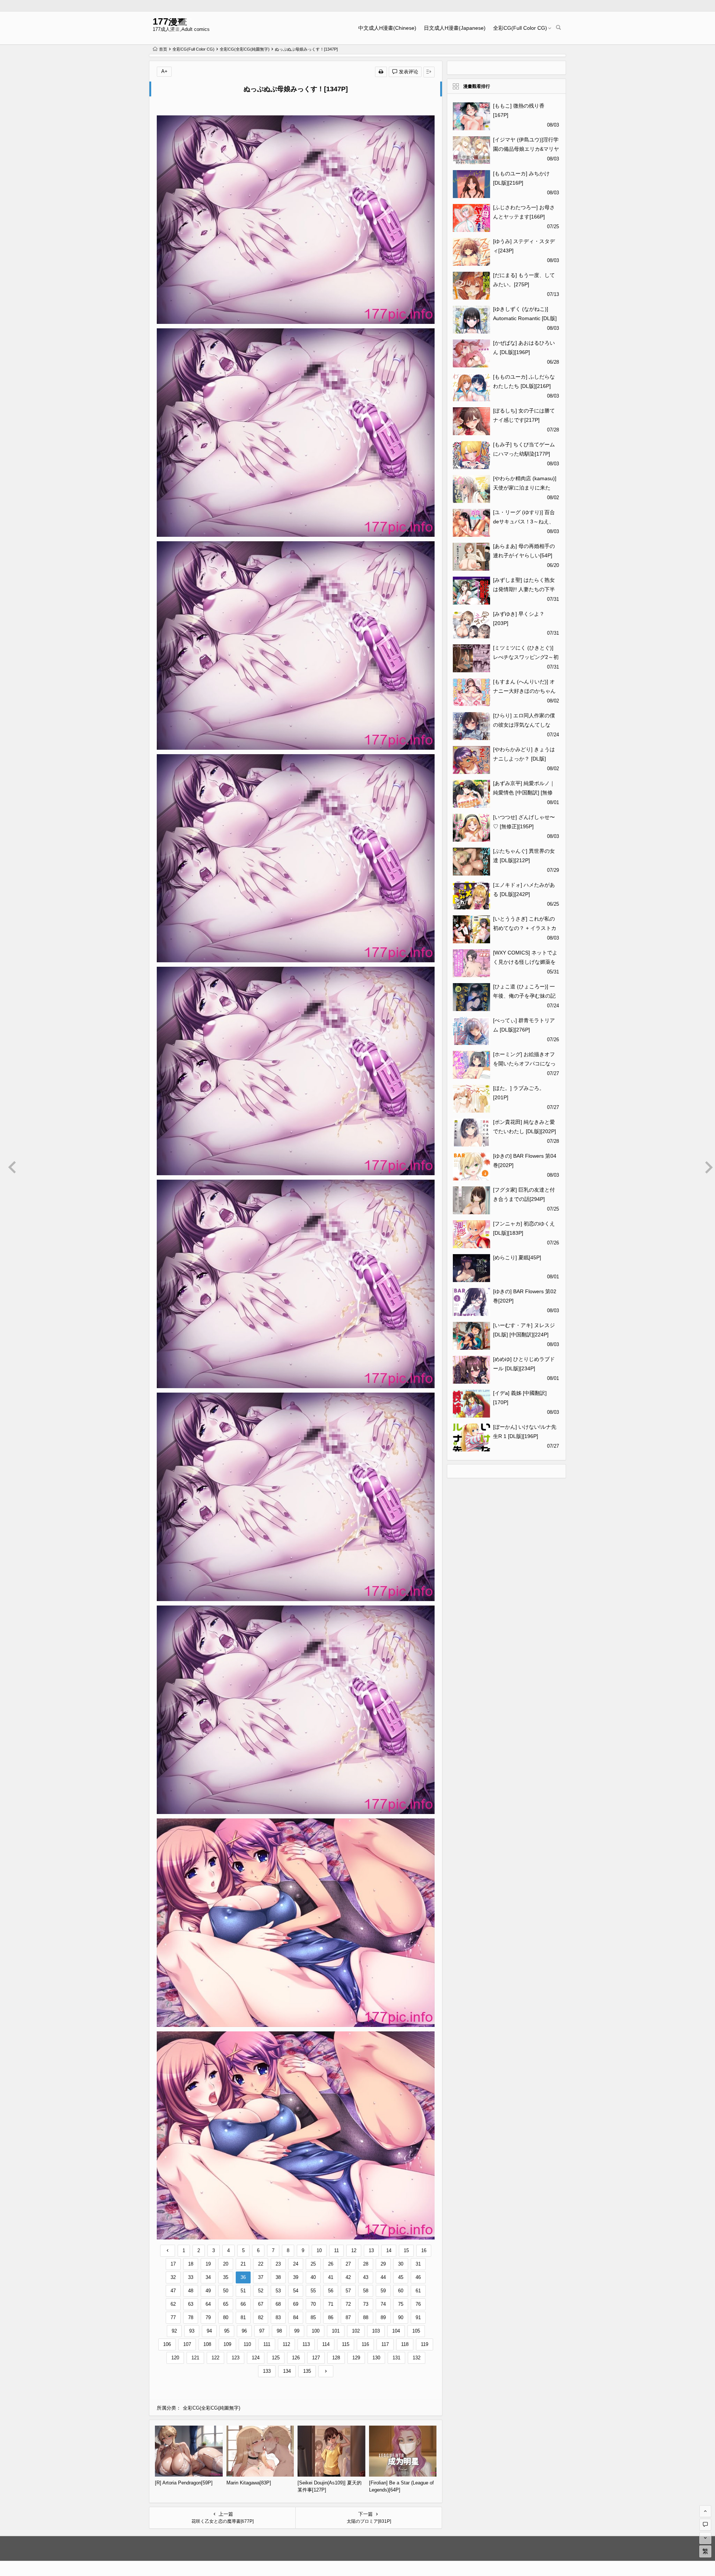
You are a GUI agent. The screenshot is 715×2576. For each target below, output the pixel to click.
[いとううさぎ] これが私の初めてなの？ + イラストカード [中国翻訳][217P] (525, 928)
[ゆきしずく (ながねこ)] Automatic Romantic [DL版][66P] (525, 318)
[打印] (381, 72)
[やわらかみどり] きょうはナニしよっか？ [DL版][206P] (524, 759)
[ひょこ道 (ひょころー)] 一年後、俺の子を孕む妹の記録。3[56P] (524, 996)
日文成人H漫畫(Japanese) (455, 28)
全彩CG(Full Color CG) (520, 28)
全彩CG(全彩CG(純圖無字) (245, 49)
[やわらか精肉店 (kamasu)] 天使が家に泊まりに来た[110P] (525, 488)
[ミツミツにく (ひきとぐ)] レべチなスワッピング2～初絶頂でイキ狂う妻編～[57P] (526, 657)
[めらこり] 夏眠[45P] (517, 1257)
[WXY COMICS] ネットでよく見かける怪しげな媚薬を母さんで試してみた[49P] (525, 962)
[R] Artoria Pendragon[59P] (184, 2483)
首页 (163, 49)
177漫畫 (170, 21)
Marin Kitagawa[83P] (249, 2483)
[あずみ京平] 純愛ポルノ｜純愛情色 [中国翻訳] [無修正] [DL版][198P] (524, 793)
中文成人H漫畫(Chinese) (387, 28)
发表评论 (408, 72)
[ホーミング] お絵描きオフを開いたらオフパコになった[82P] (524, 1064)
